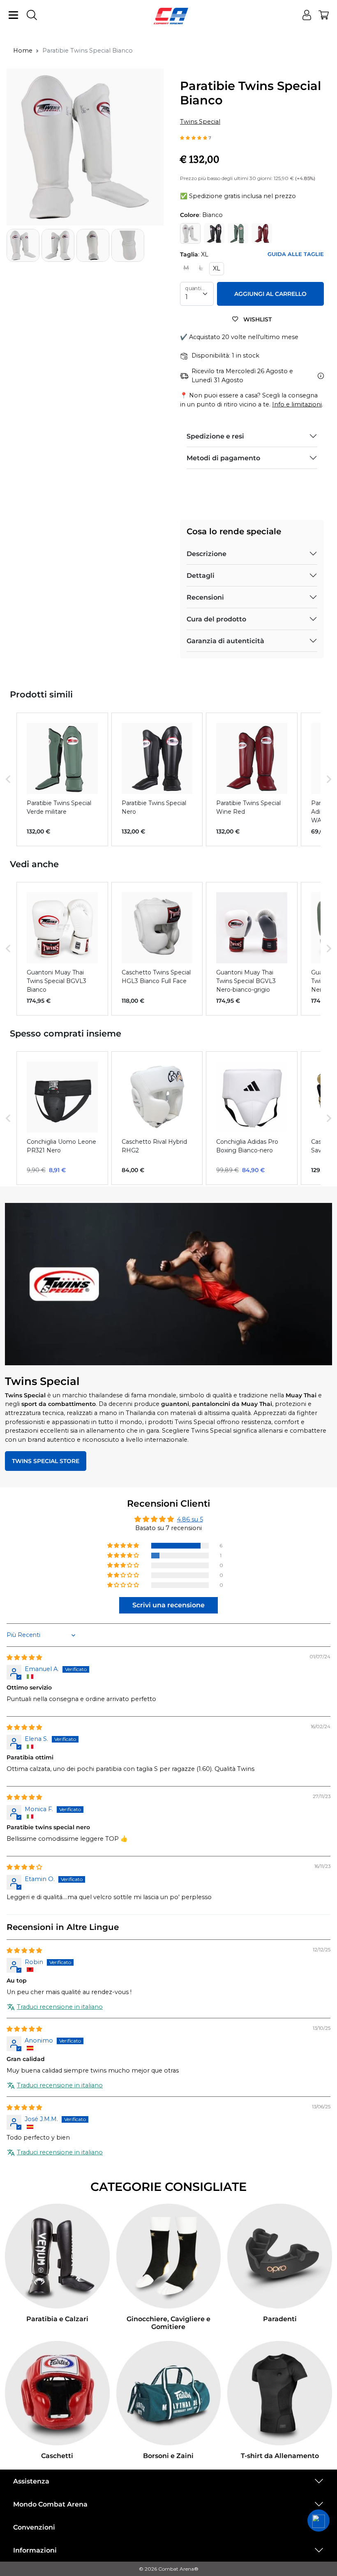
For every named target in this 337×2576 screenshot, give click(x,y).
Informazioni (35, 2550)
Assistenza (31, 2481)
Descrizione (207, 554)
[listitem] (62, 779)
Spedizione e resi (215, 436)
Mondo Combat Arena (50, 2504)
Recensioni (205, 597)
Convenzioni (34, 2527)
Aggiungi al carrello (270, 294)
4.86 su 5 (190, 1519)
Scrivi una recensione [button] (168, 1605)
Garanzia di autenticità (225, 641)
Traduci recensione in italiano (60, 2007)
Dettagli (201, 576)
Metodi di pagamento (223, 458)
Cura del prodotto (216, 619)
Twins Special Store (46, 1461)
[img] (24, 1657)
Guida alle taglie (296, 254)
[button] (194, 137)
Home (23, 51)
